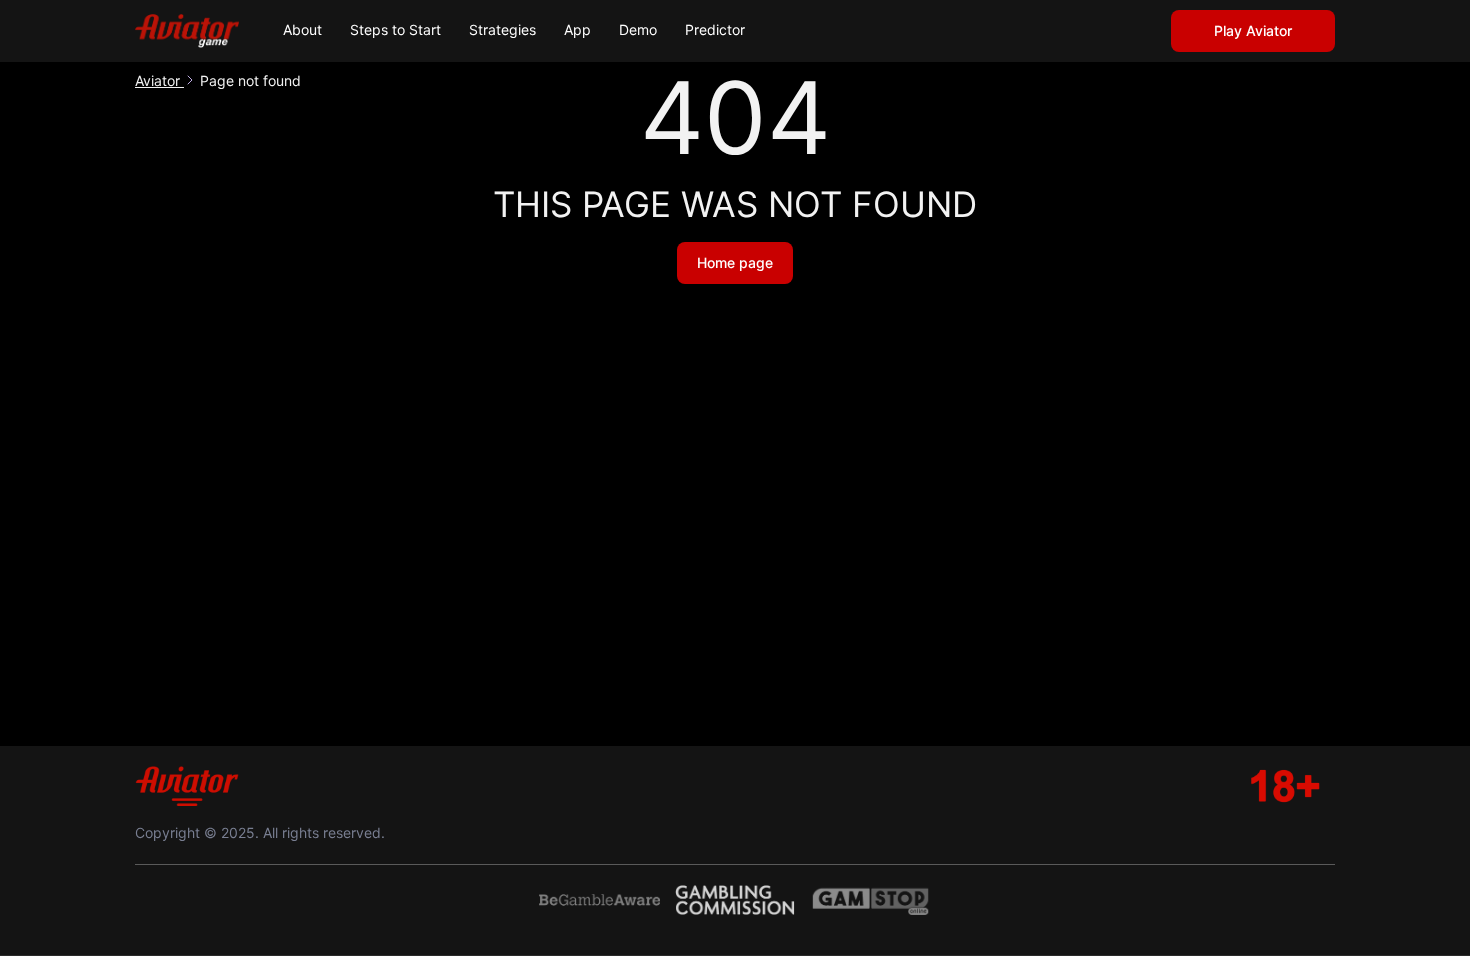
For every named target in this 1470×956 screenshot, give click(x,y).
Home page (735, 262)
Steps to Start (395, 29)
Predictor (715, 29)
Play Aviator (1253, 30)
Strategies (502, 29)
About (302, 29)
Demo (638, 29)
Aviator (159, 80)
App (577, 29)
